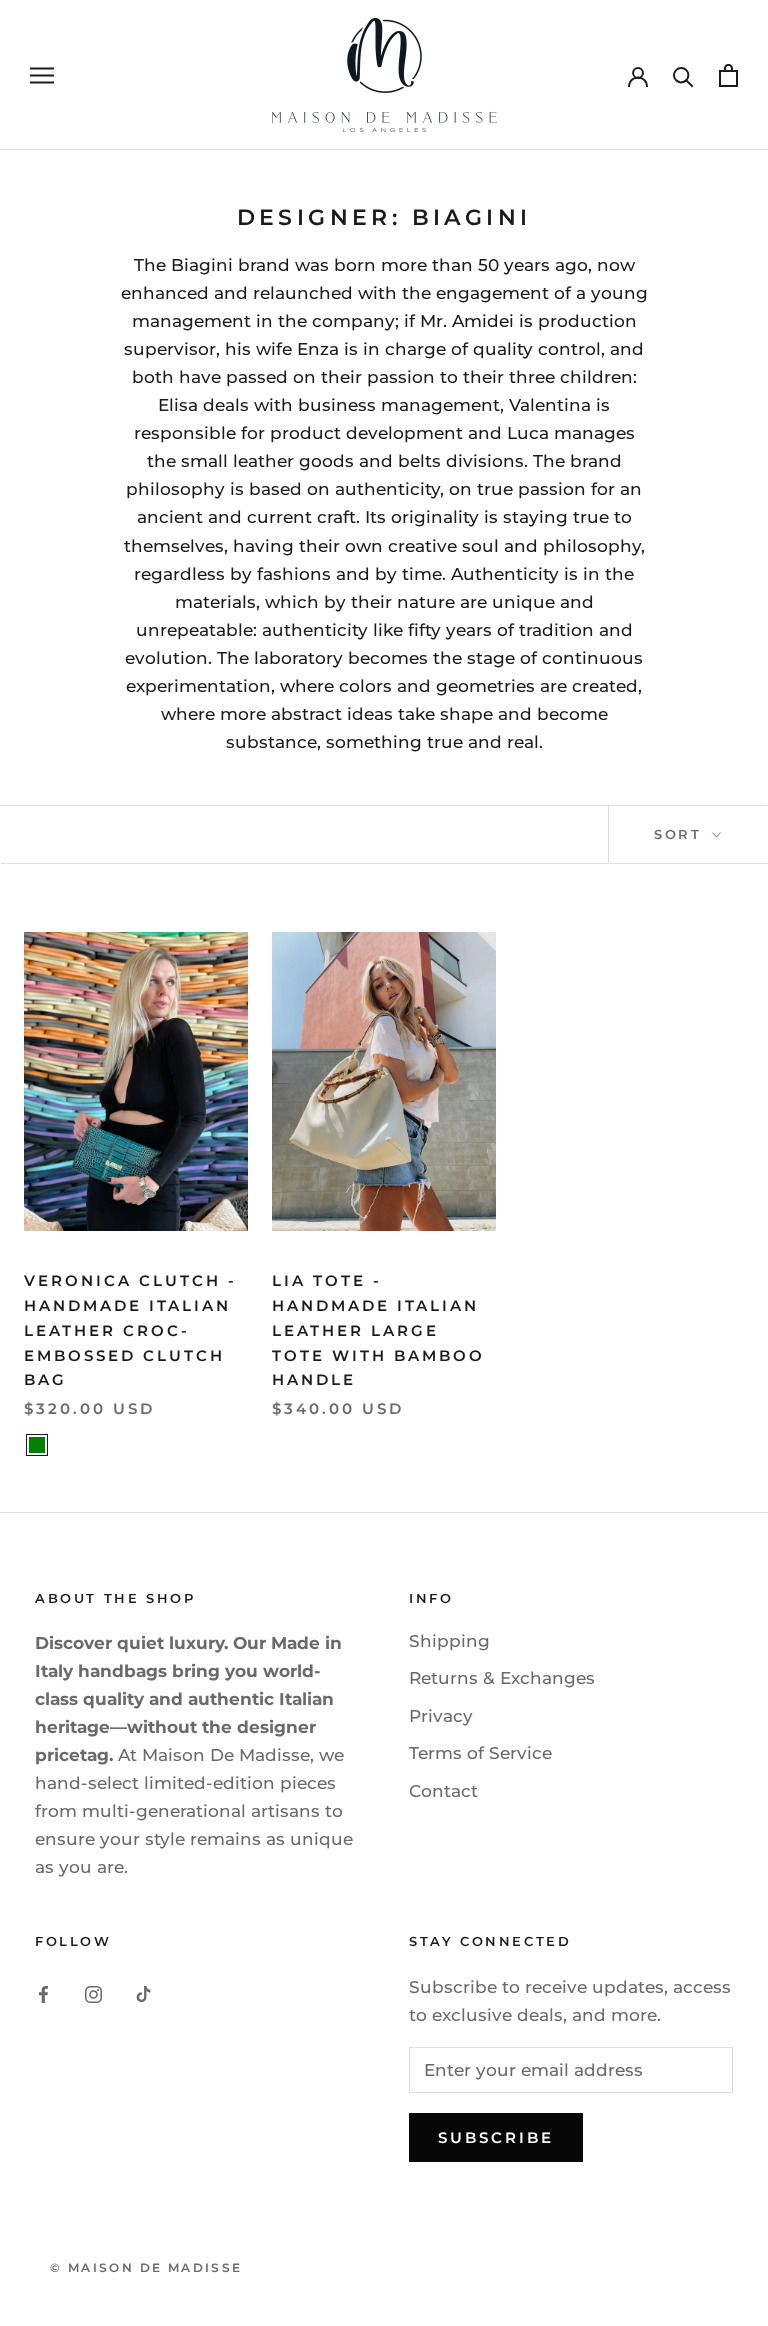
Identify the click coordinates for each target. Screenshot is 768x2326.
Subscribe (496, 2137)
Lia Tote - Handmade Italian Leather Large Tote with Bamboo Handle (378, 1330)
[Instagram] (93, 1993)
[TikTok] (143, 1993)
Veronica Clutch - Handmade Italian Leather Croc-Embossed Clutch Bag (130, 1330)
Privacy (441, 1716)
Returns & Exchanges (502, 1678)
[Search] (683, 75)
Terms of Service (480, 1753)
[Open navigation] (42, 75)
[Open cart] (728, 75)
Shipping (449, 1641)
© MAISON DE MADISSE (146, 2267)
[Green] (37, 1445)
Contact (443, 1791)
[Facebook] (43, 1993)
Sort (681, 834)
